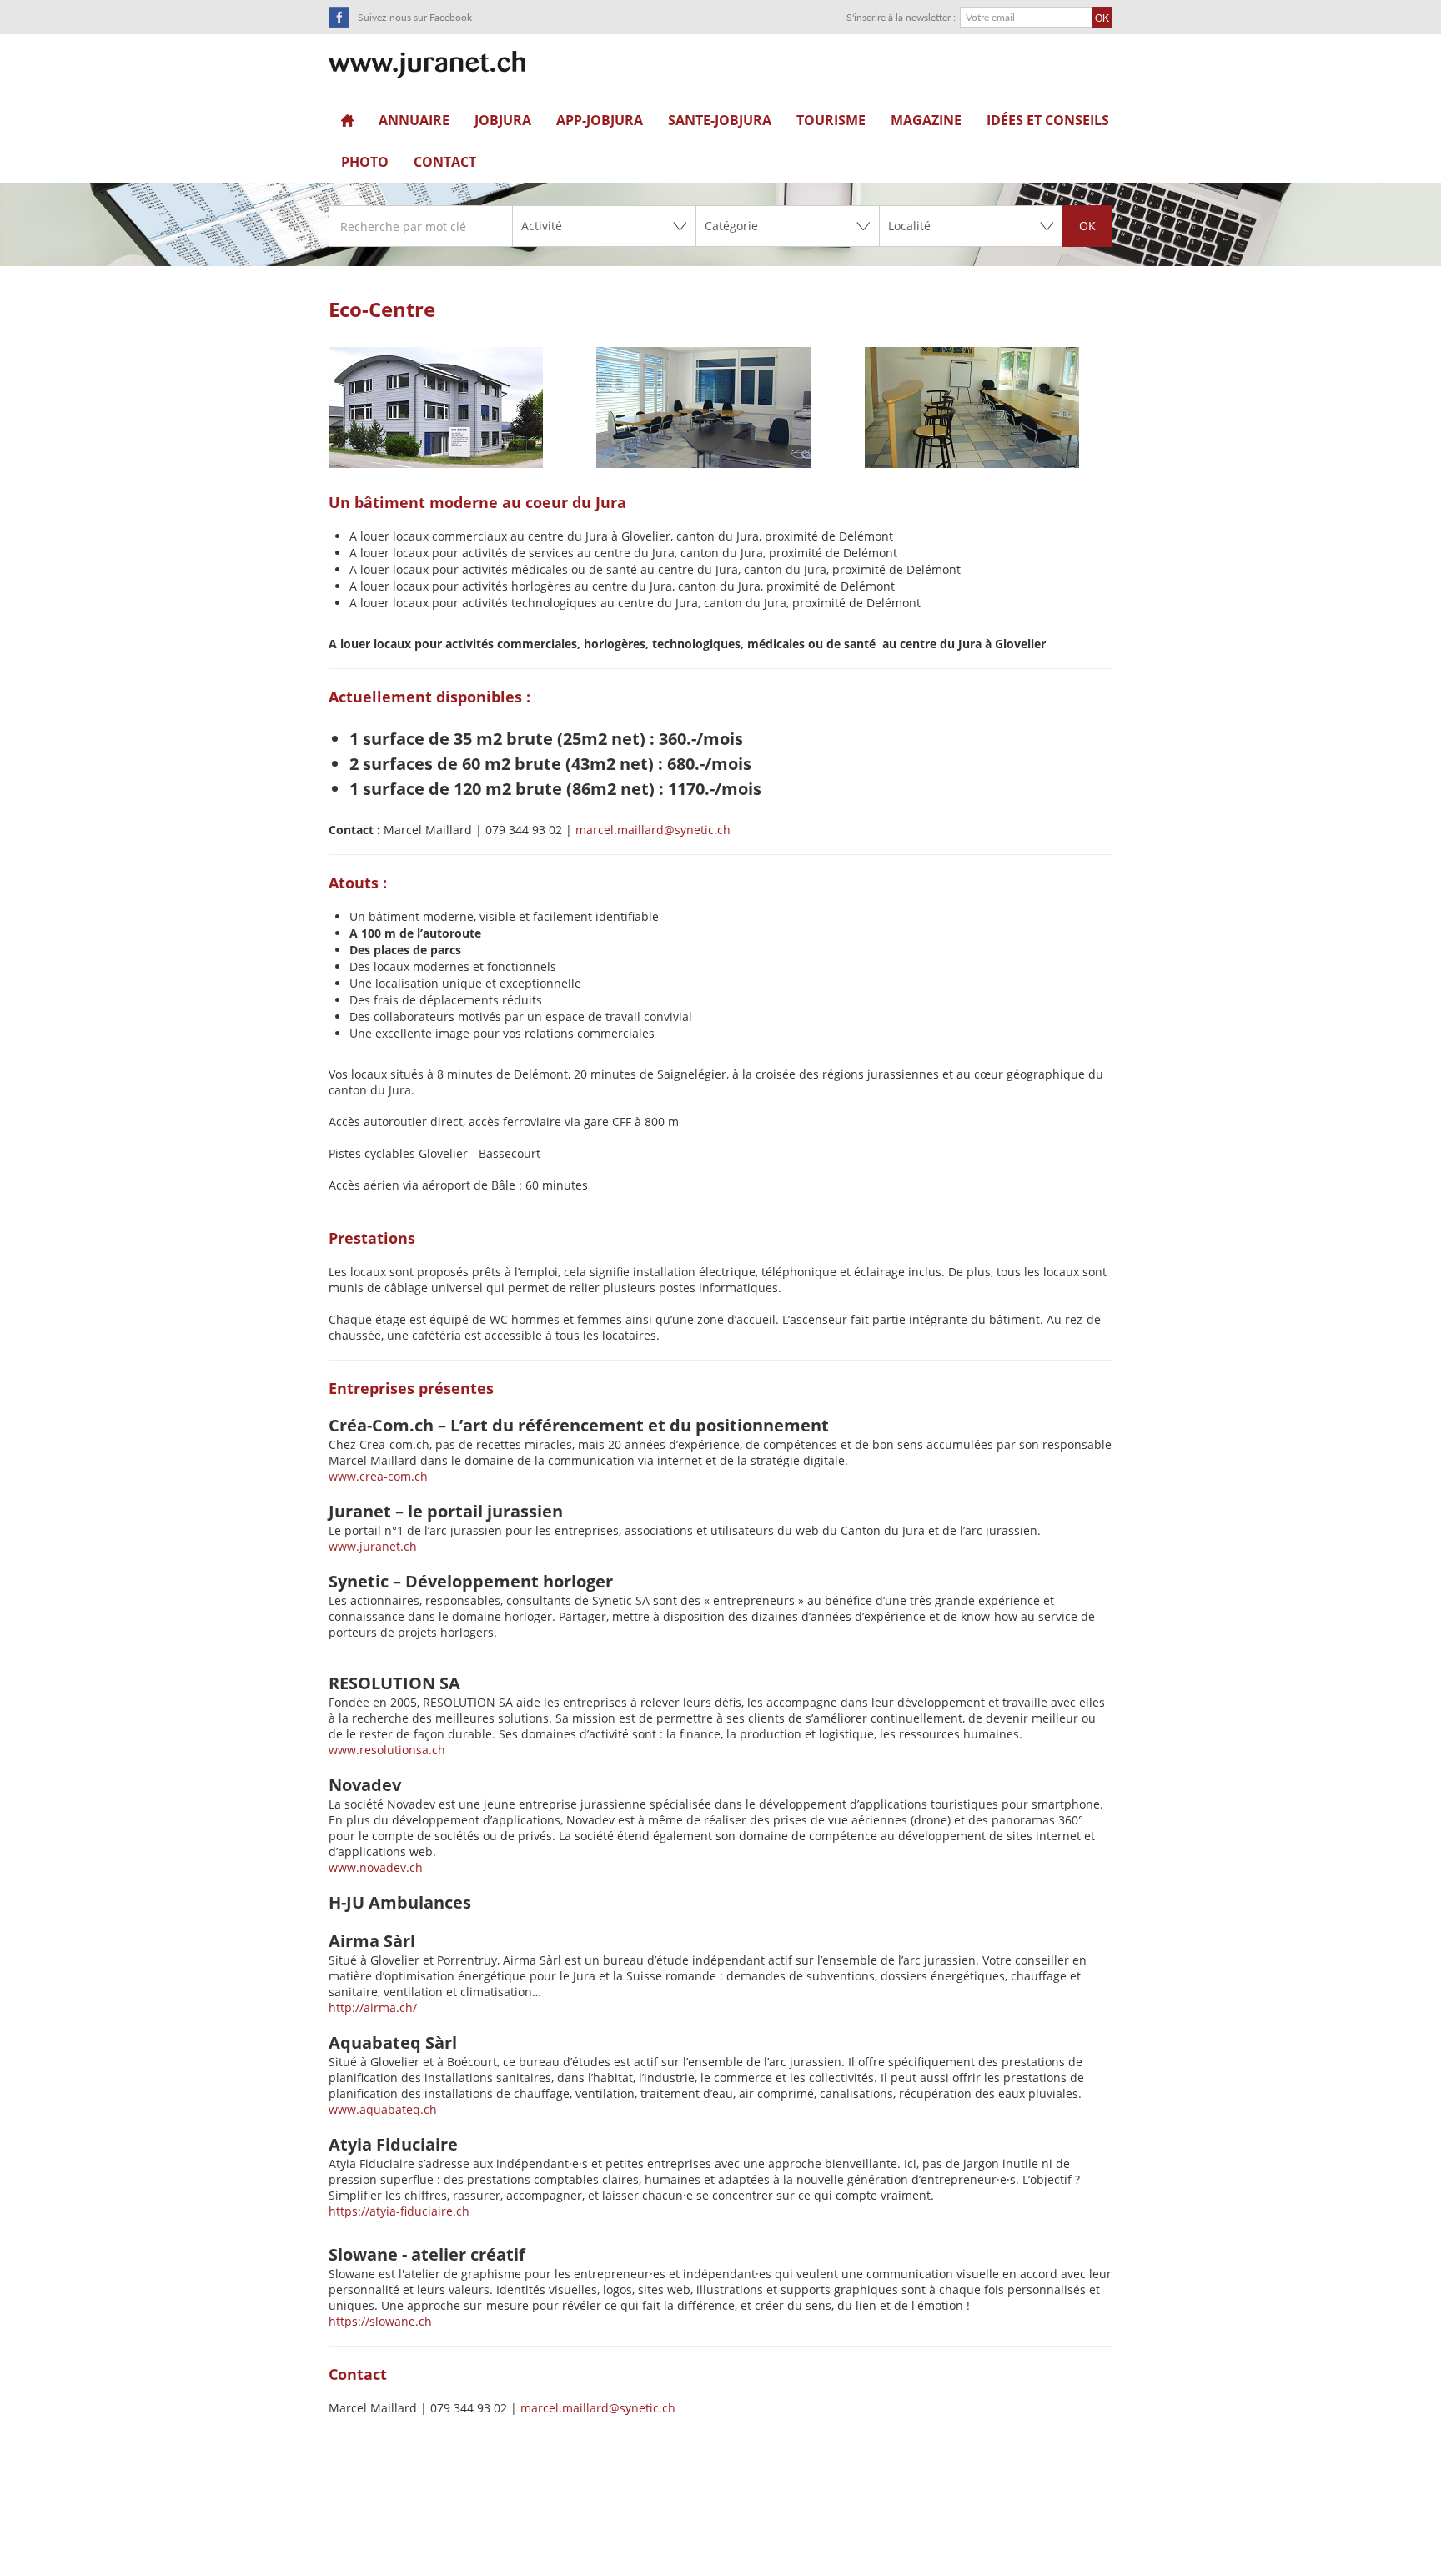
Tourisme (831, 120)
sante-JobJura (720, 120)
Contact (445, 162)
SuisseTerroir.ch (427, 65)
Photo (365, 162)
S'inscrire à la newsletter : (901, 17)
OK (1087, 226)
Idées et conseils (1048, 120)
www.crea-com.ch (378, 1476)
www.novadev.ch (376, 1867)
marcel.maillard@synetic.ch (653, 830)
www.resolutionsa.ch (387, 1750)
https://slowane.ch (380, 2321)
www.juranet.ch (373, 1546)
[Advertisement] (720, 2535)
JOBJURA (503, 120)
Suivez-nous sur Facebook (415, 17)
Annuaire (414, 120)
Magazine (926, 120)
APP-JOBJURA (600, 120)
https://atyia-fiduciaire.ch (399, 2211)
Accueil (347, 120)
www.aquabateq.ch (383, 2109)
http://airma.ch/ (374, 2007)
